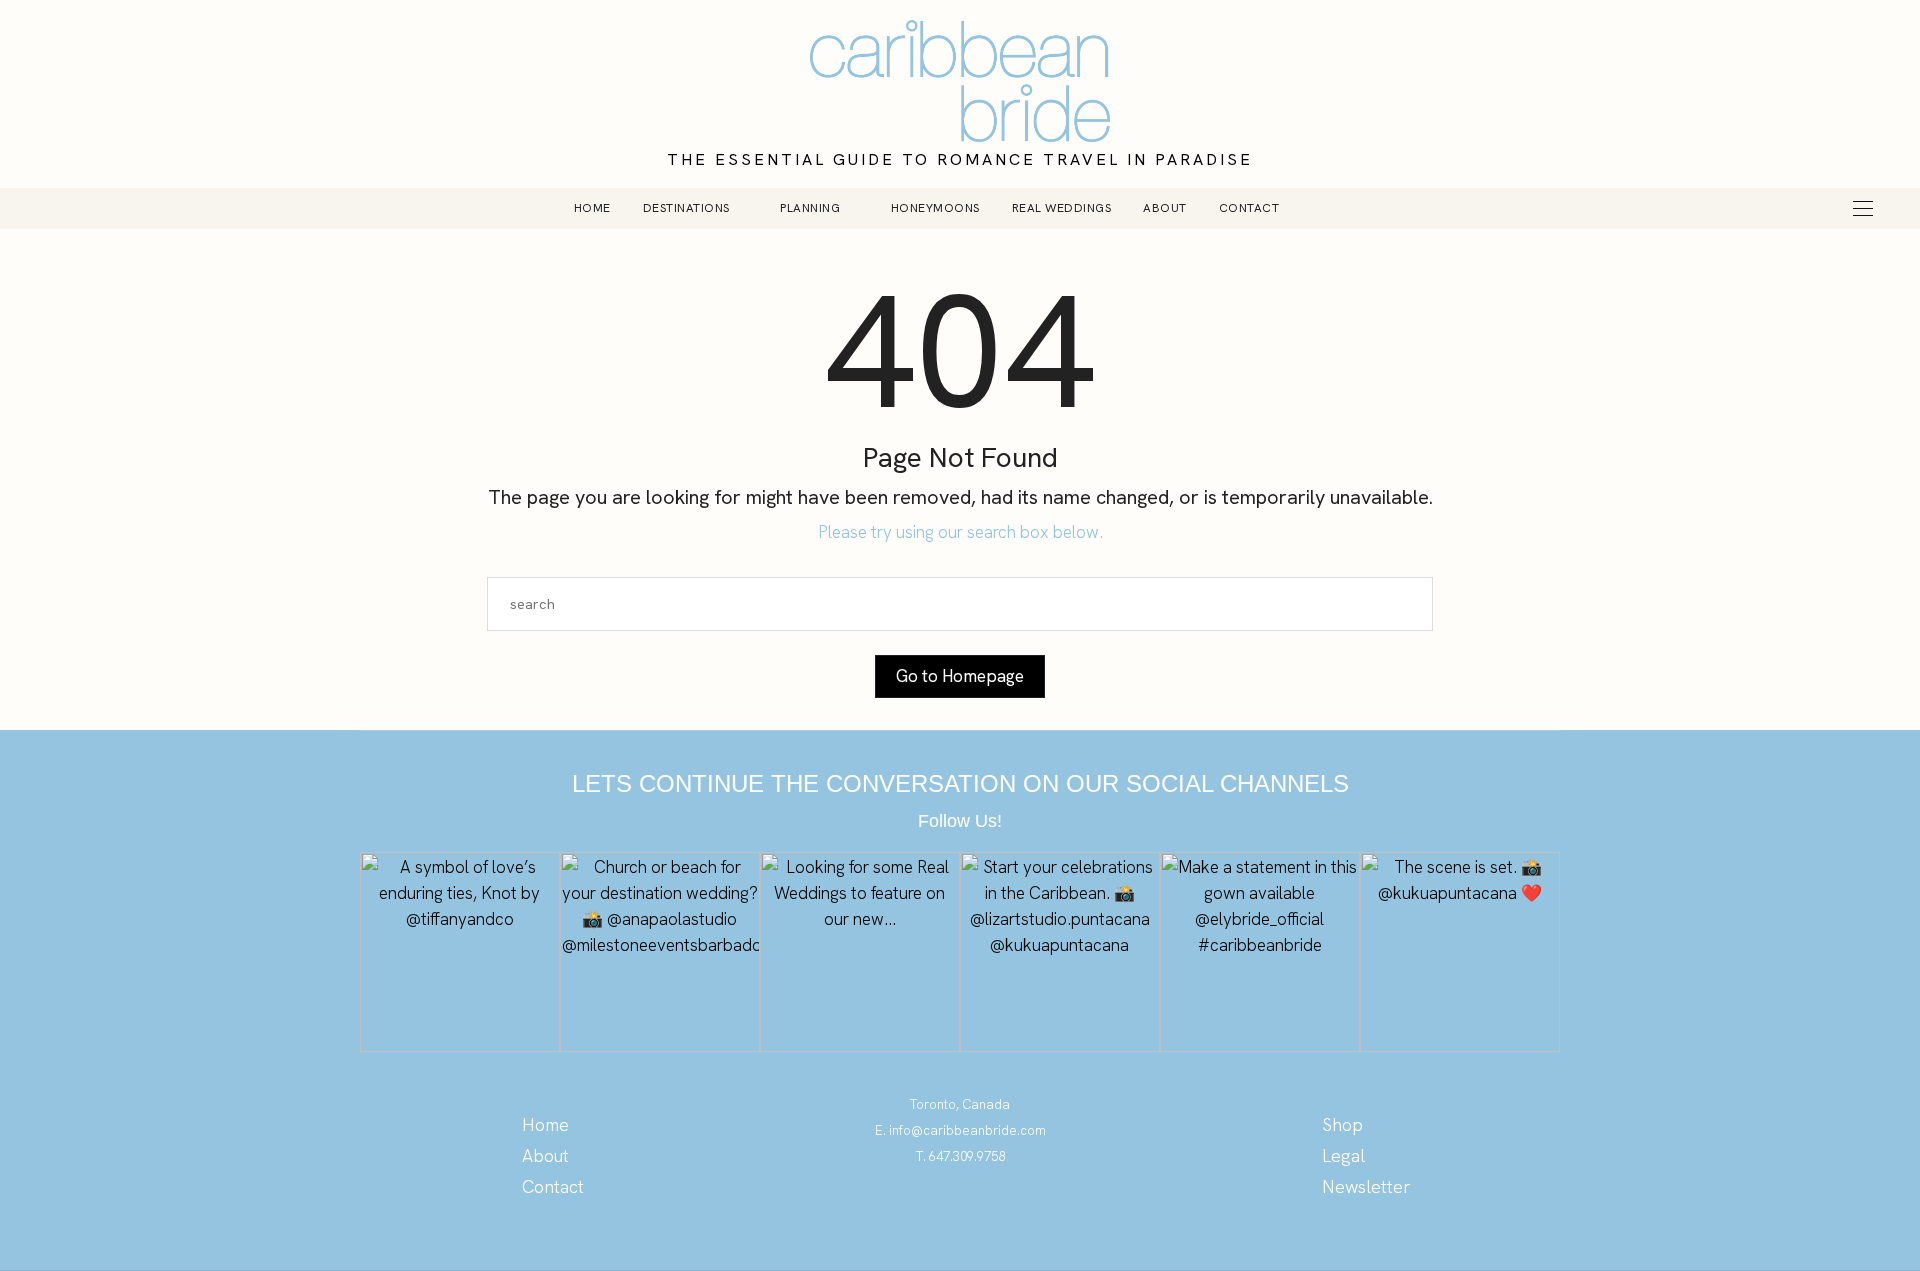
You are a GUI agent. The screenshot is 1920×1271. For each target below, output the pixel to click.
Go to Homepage (960, 676)
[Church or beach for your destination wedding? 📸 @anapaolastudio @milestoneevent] (660, 952)
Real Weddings (1062, 208)
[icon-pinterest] (920, 1215)
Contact (1249, 208)
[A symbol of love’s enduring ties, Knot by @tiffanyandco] (460, 952)
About (1165, 208)
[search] (1329, 208)
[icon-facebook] (1000, 1215)
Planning (810, 208)
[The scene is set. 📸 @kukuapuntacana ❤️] (1460, 952)
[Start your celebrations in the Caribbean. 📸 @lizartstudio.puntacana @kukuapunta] (1060, 952)
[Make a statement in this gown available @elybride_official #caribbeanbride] (1260, 952)
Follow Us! (960, 821)
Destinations (686, 208)
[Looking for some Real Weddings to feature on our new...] (860, 952)
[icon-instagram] (960, 1215)
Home (592, 208)
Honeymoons (935, 208)
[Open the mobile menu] (1863, 208)
